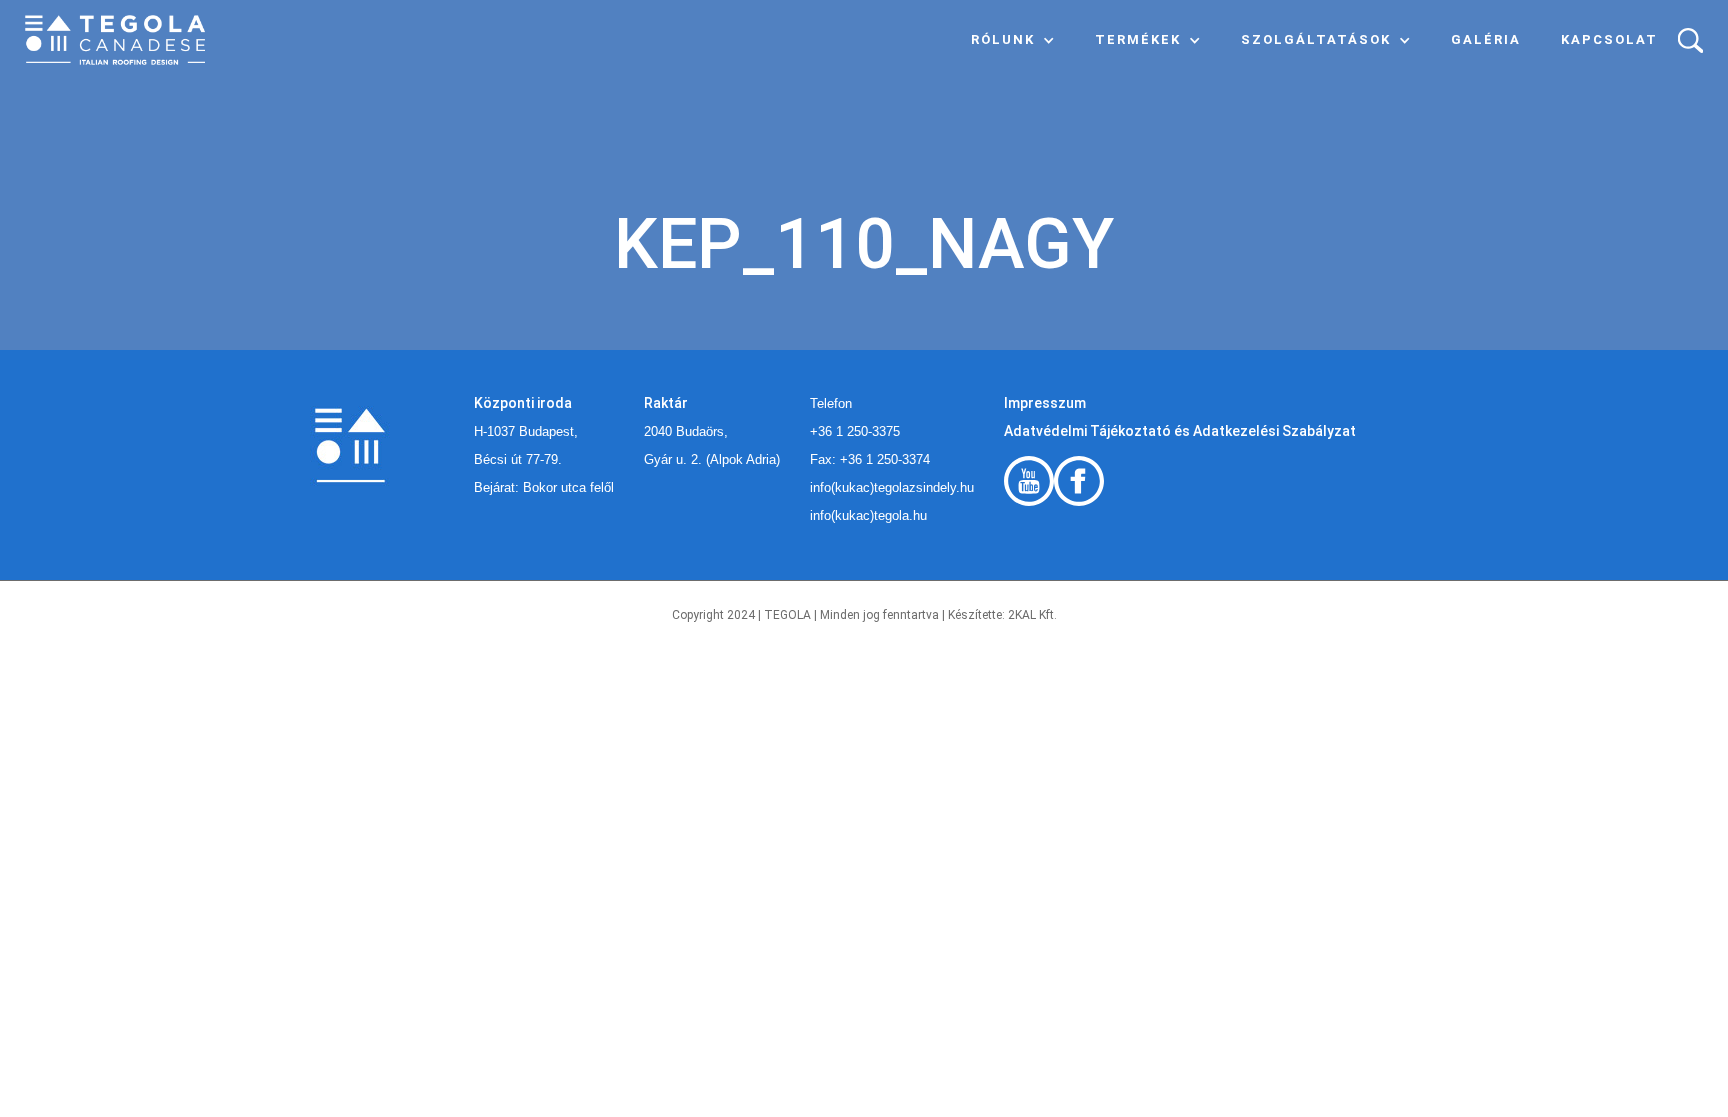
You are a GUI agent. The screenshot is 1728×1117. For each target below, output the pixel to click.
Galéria (1486, 39)
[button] (1013, 40)
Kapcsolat (1609, 39)
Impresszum (1045, 403)
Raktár (666, 403)
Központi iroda (523, 403)
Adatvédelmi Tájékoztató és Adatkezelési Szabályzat (1180, 431)
